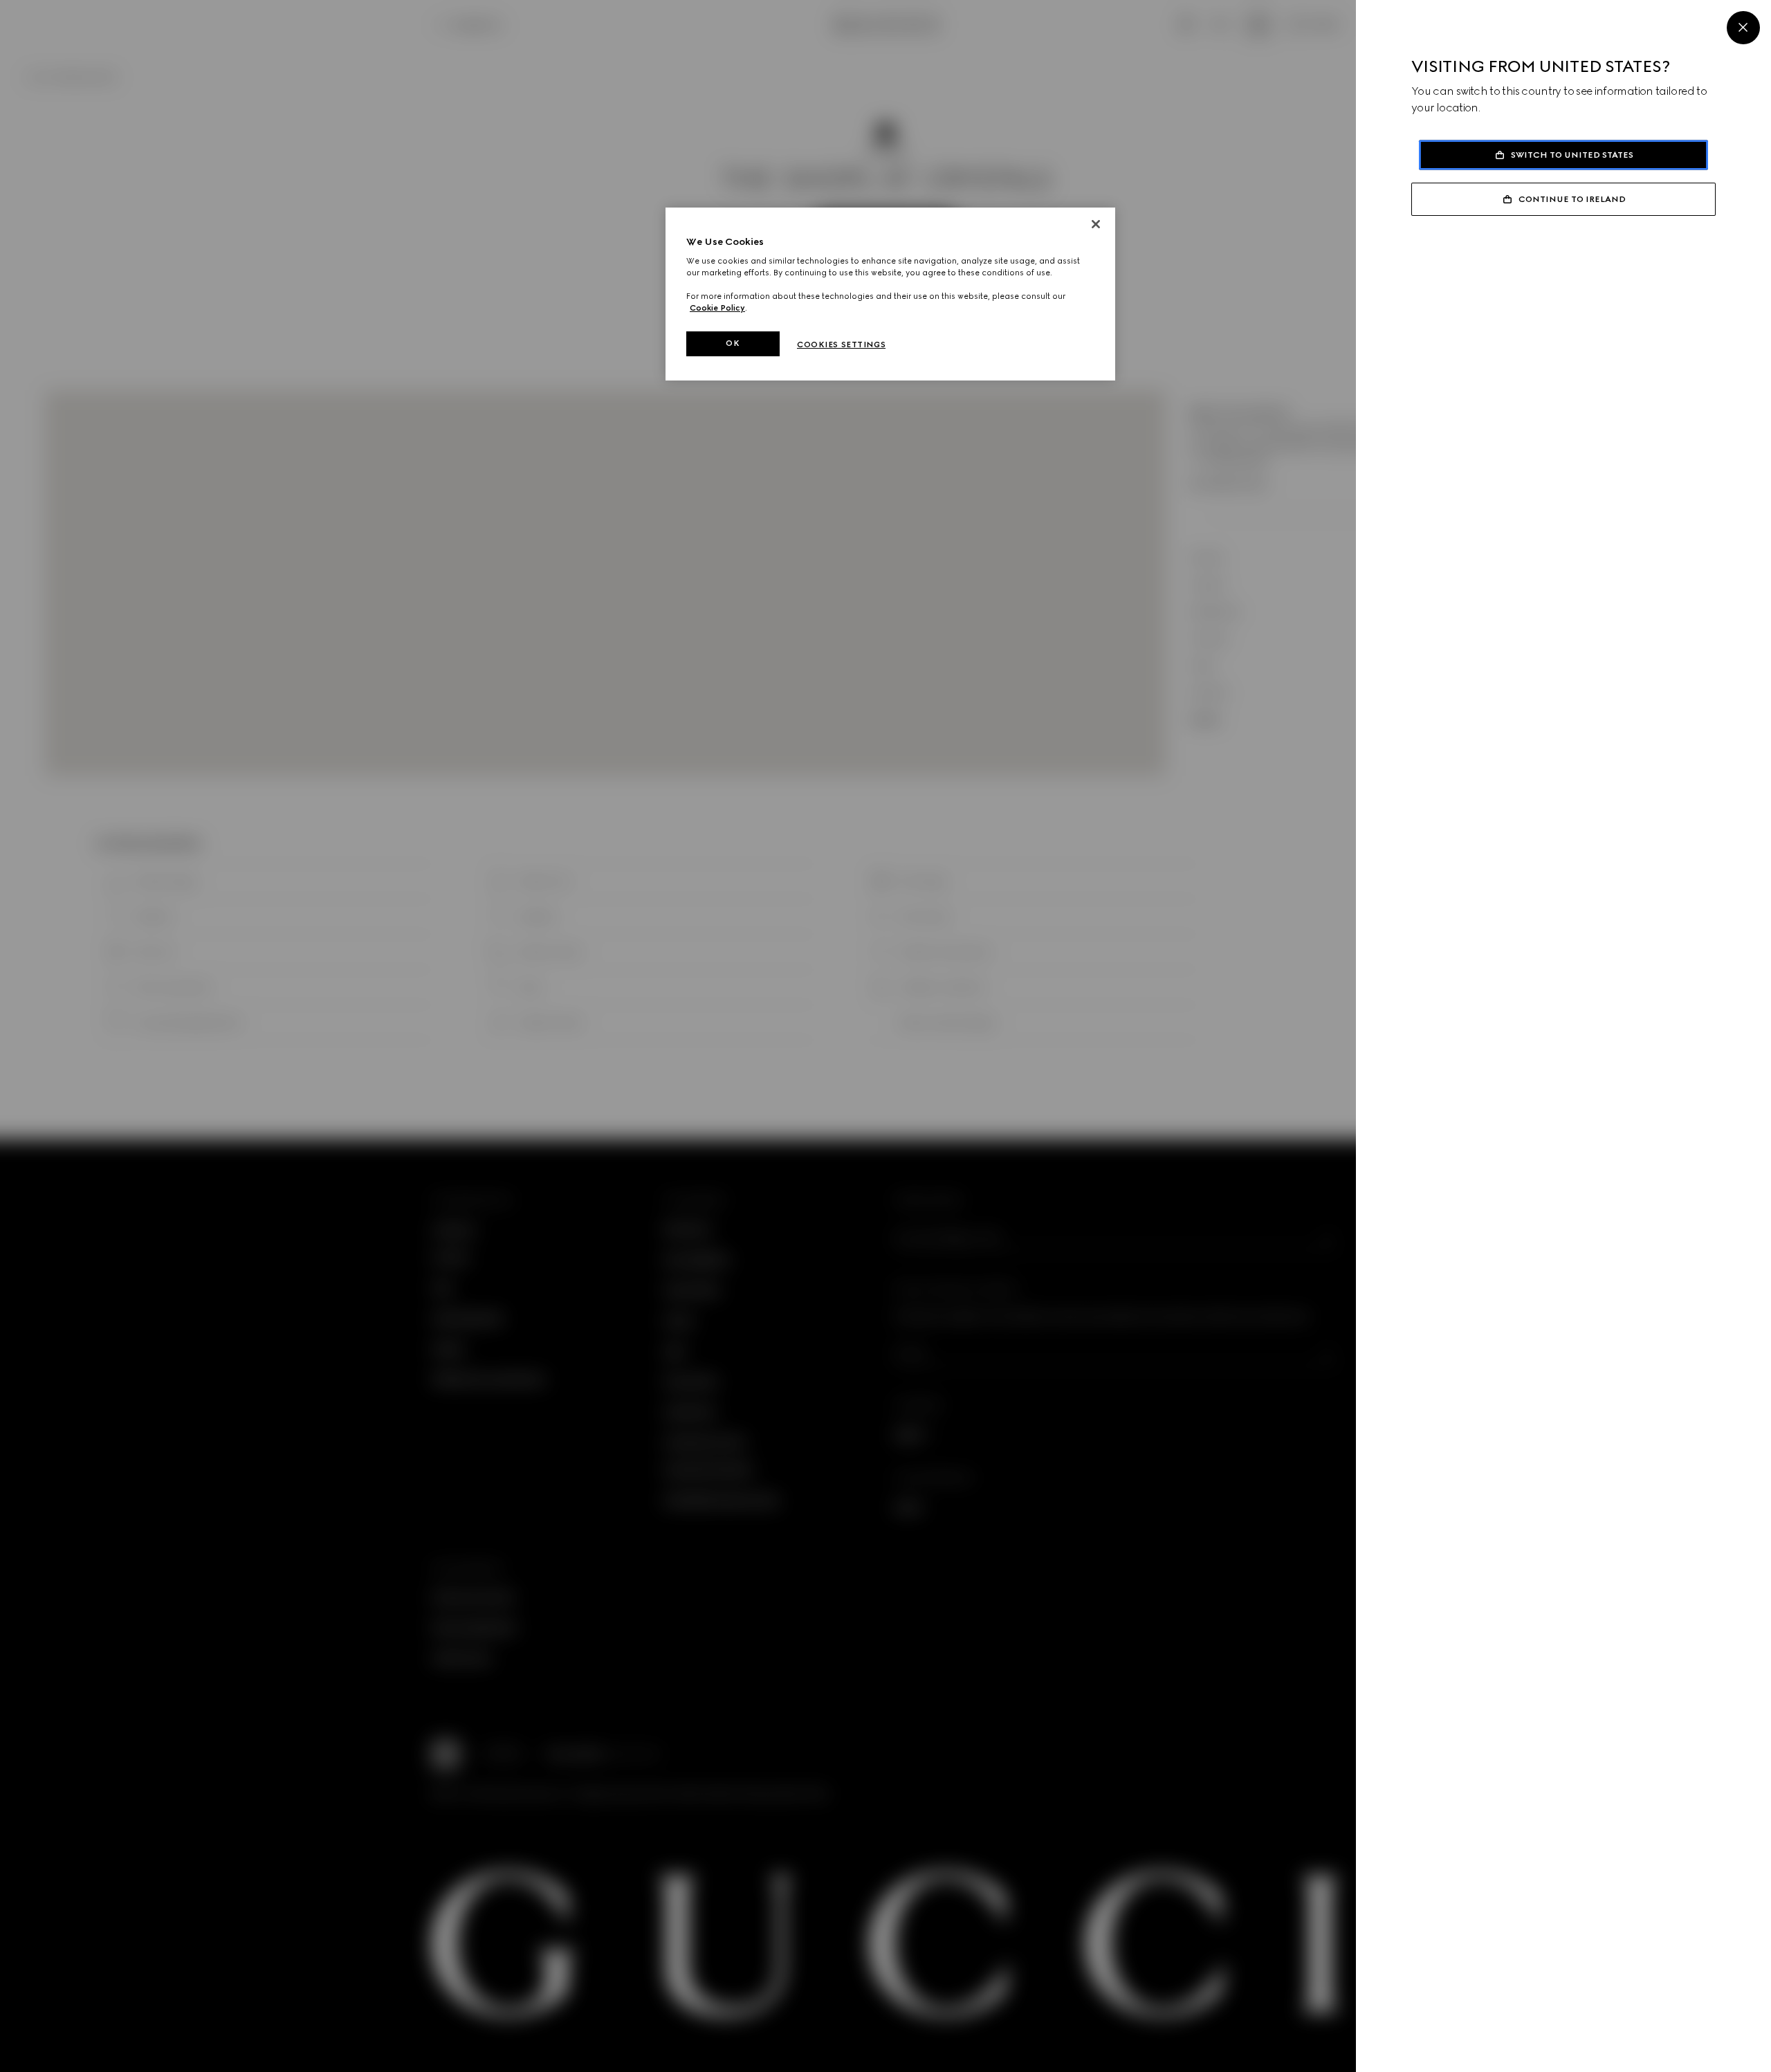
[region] (890, 294)
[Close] (1743, 28)
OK (733, 343)
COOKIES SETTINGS (841, 345)
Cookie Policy (717, 308)
